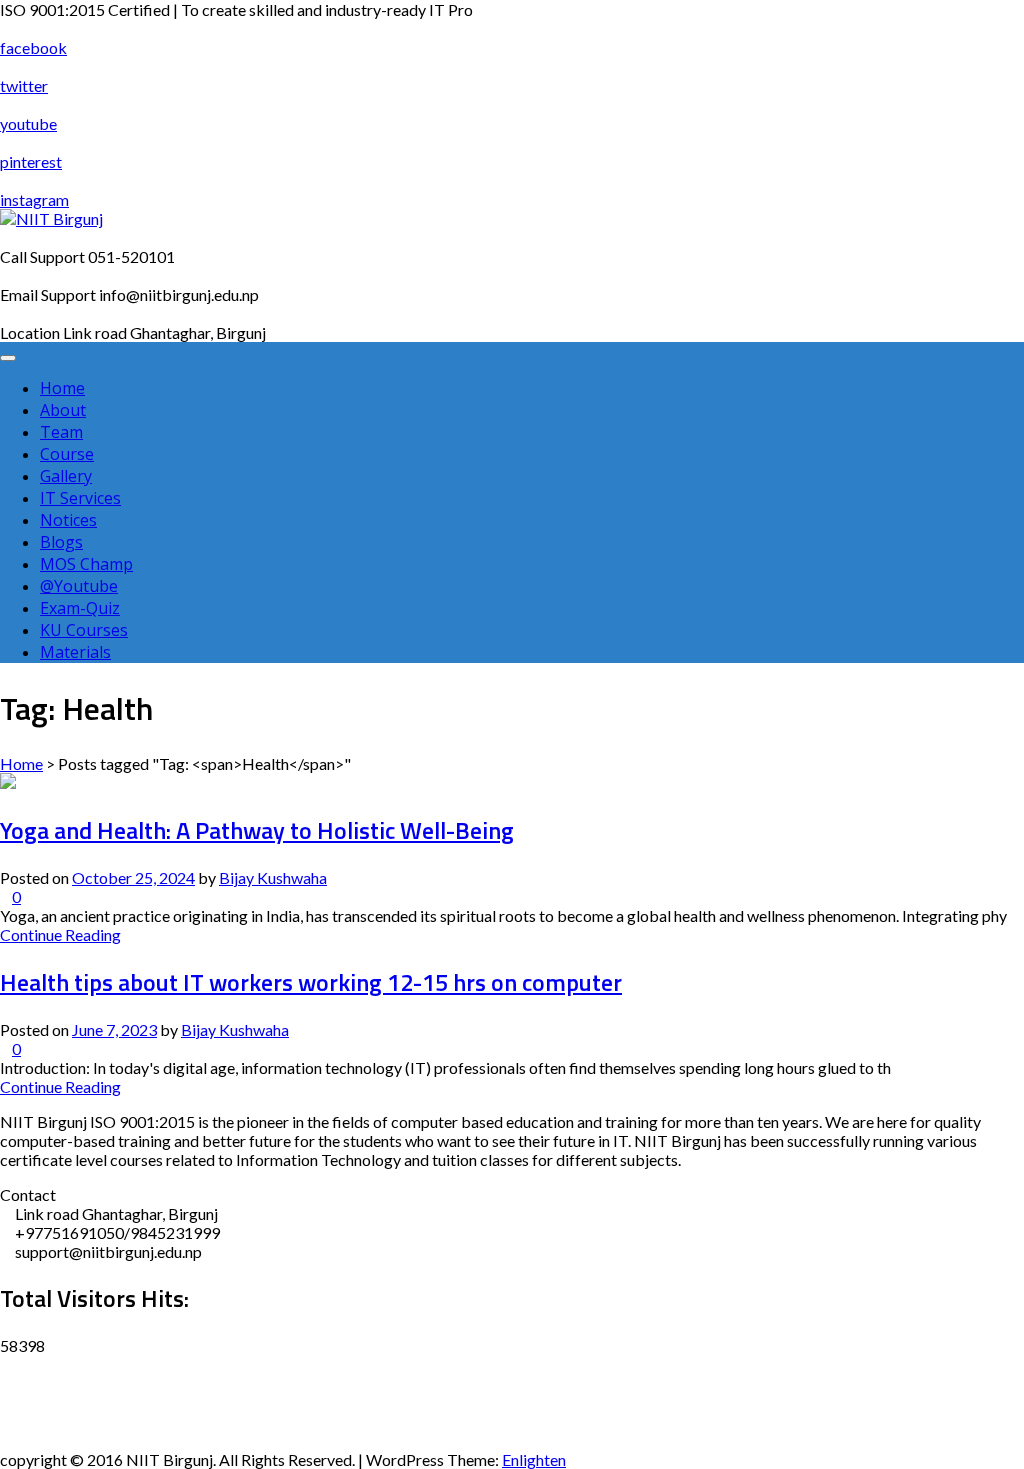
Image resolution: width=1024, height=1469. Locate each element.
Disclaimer (37, 1364)
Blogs (61, 542)
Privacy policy (48, 1402)
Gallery (66, 476)
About (63, 410)
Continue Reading (60, 934)
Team (61, 432)
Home (62, 388)
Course (67, 454)
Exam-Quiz (80, 608)
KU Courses (84, 630)
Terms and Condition (71, 1440)
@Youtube (79, 586)
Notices (68, 520)
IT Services (80, 498)
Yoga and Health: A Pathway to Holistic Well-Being (257, 830)
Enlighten (534, 1459)
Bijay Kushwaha (273, 877)
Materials (75, 652)
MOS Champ (86, 564)
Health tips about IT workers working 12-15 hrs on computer (311, 982)
